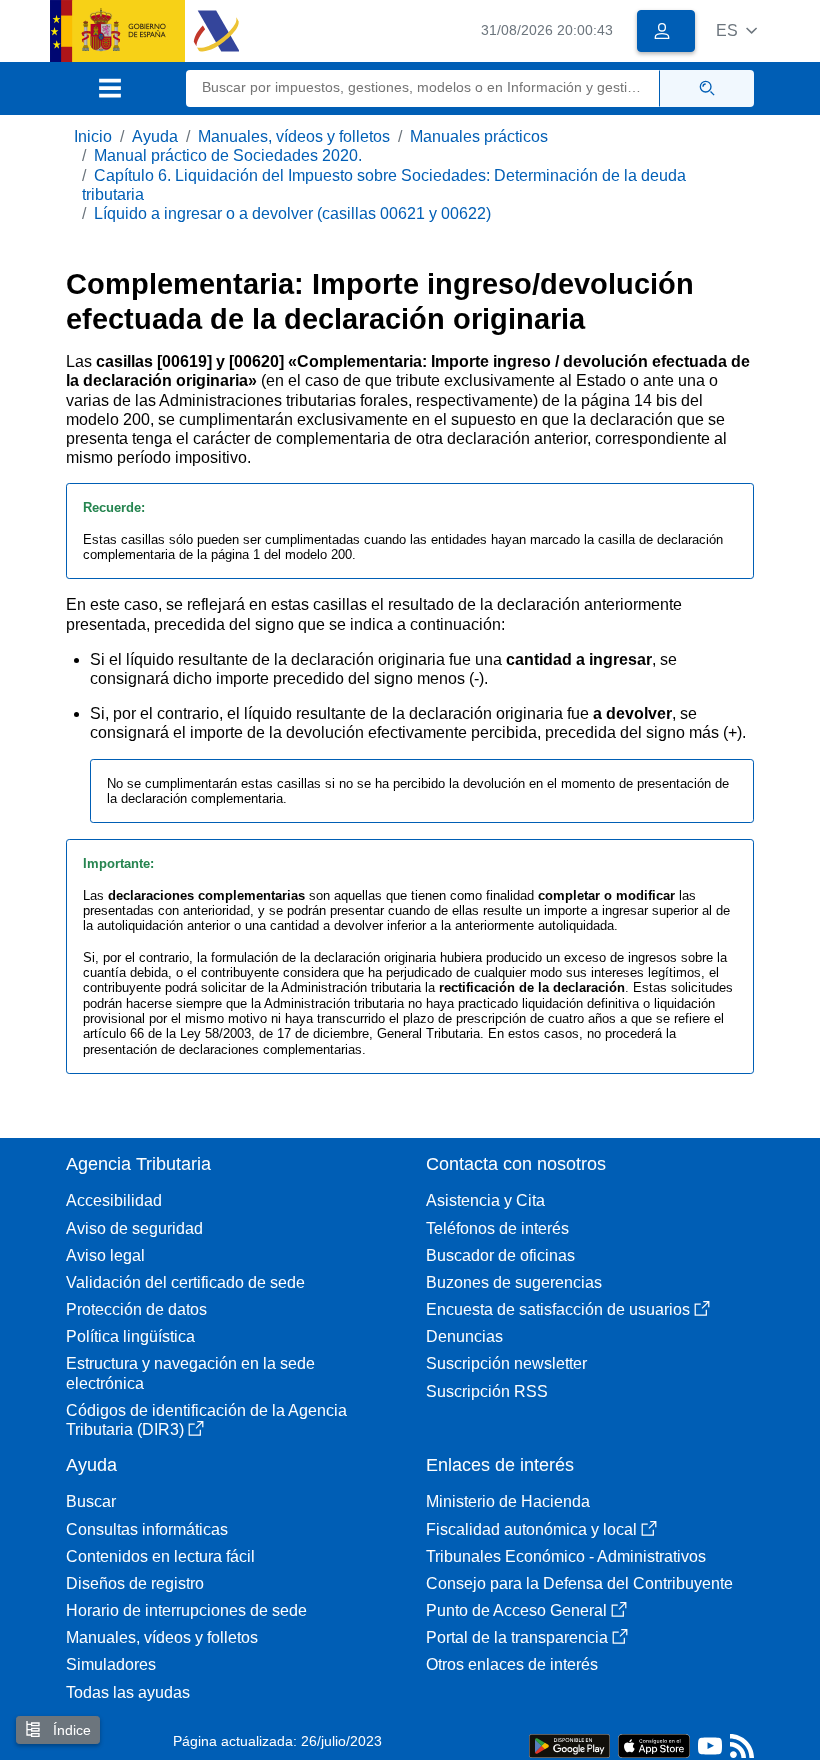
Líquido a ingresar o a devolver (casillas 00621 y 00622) (292, 213)
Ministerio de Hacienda (508, 1501)
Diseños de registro (135, 1583)
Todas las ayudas (128, 1692)
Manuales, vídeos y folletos (294, 136)
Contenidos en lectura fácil (160, 1556)
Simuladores (111, 1664)
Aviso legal (105, 1255)
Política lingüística (130, 1336)
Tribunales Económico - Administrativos (566, 1556)
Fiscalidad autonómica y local (531, 1529)
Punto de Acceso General (516, 1610)
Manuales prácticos (479, 136)
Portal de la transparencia (517, 1637)
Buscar (91, 1501)
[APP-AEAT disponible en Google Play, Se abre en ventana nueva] (569, 1744)
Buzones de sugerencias (514, 1282)
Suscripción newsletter (506, 1363)
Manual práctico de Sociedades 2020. (228, 155)
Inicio (93, 136)
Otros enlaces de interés (512, 1664)
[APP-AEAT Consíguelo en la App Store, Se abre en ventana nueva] (654, 1744)
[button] (736, 30)
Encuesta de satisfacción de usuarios (558, 1309)
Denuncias (464, 1336)
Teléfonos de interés (497, 1228)
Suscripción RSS (487, 1391)
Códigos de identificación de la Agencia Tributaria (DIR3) (206, 1420)
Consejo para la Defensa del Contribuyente (579, 1583)
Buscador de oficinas (500, 1255)
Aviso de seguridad (134, 1228)
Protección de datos (136, 1309)
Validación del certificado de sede (185, 1282)
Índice (70, 1730)
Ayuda (155, 136)
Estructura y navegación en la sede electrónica (190, 1373)
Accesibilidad (114, 1200)
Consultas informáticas (147, 1529)
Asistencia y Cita (485, 1200)
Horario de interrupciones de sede (186, 1610)
